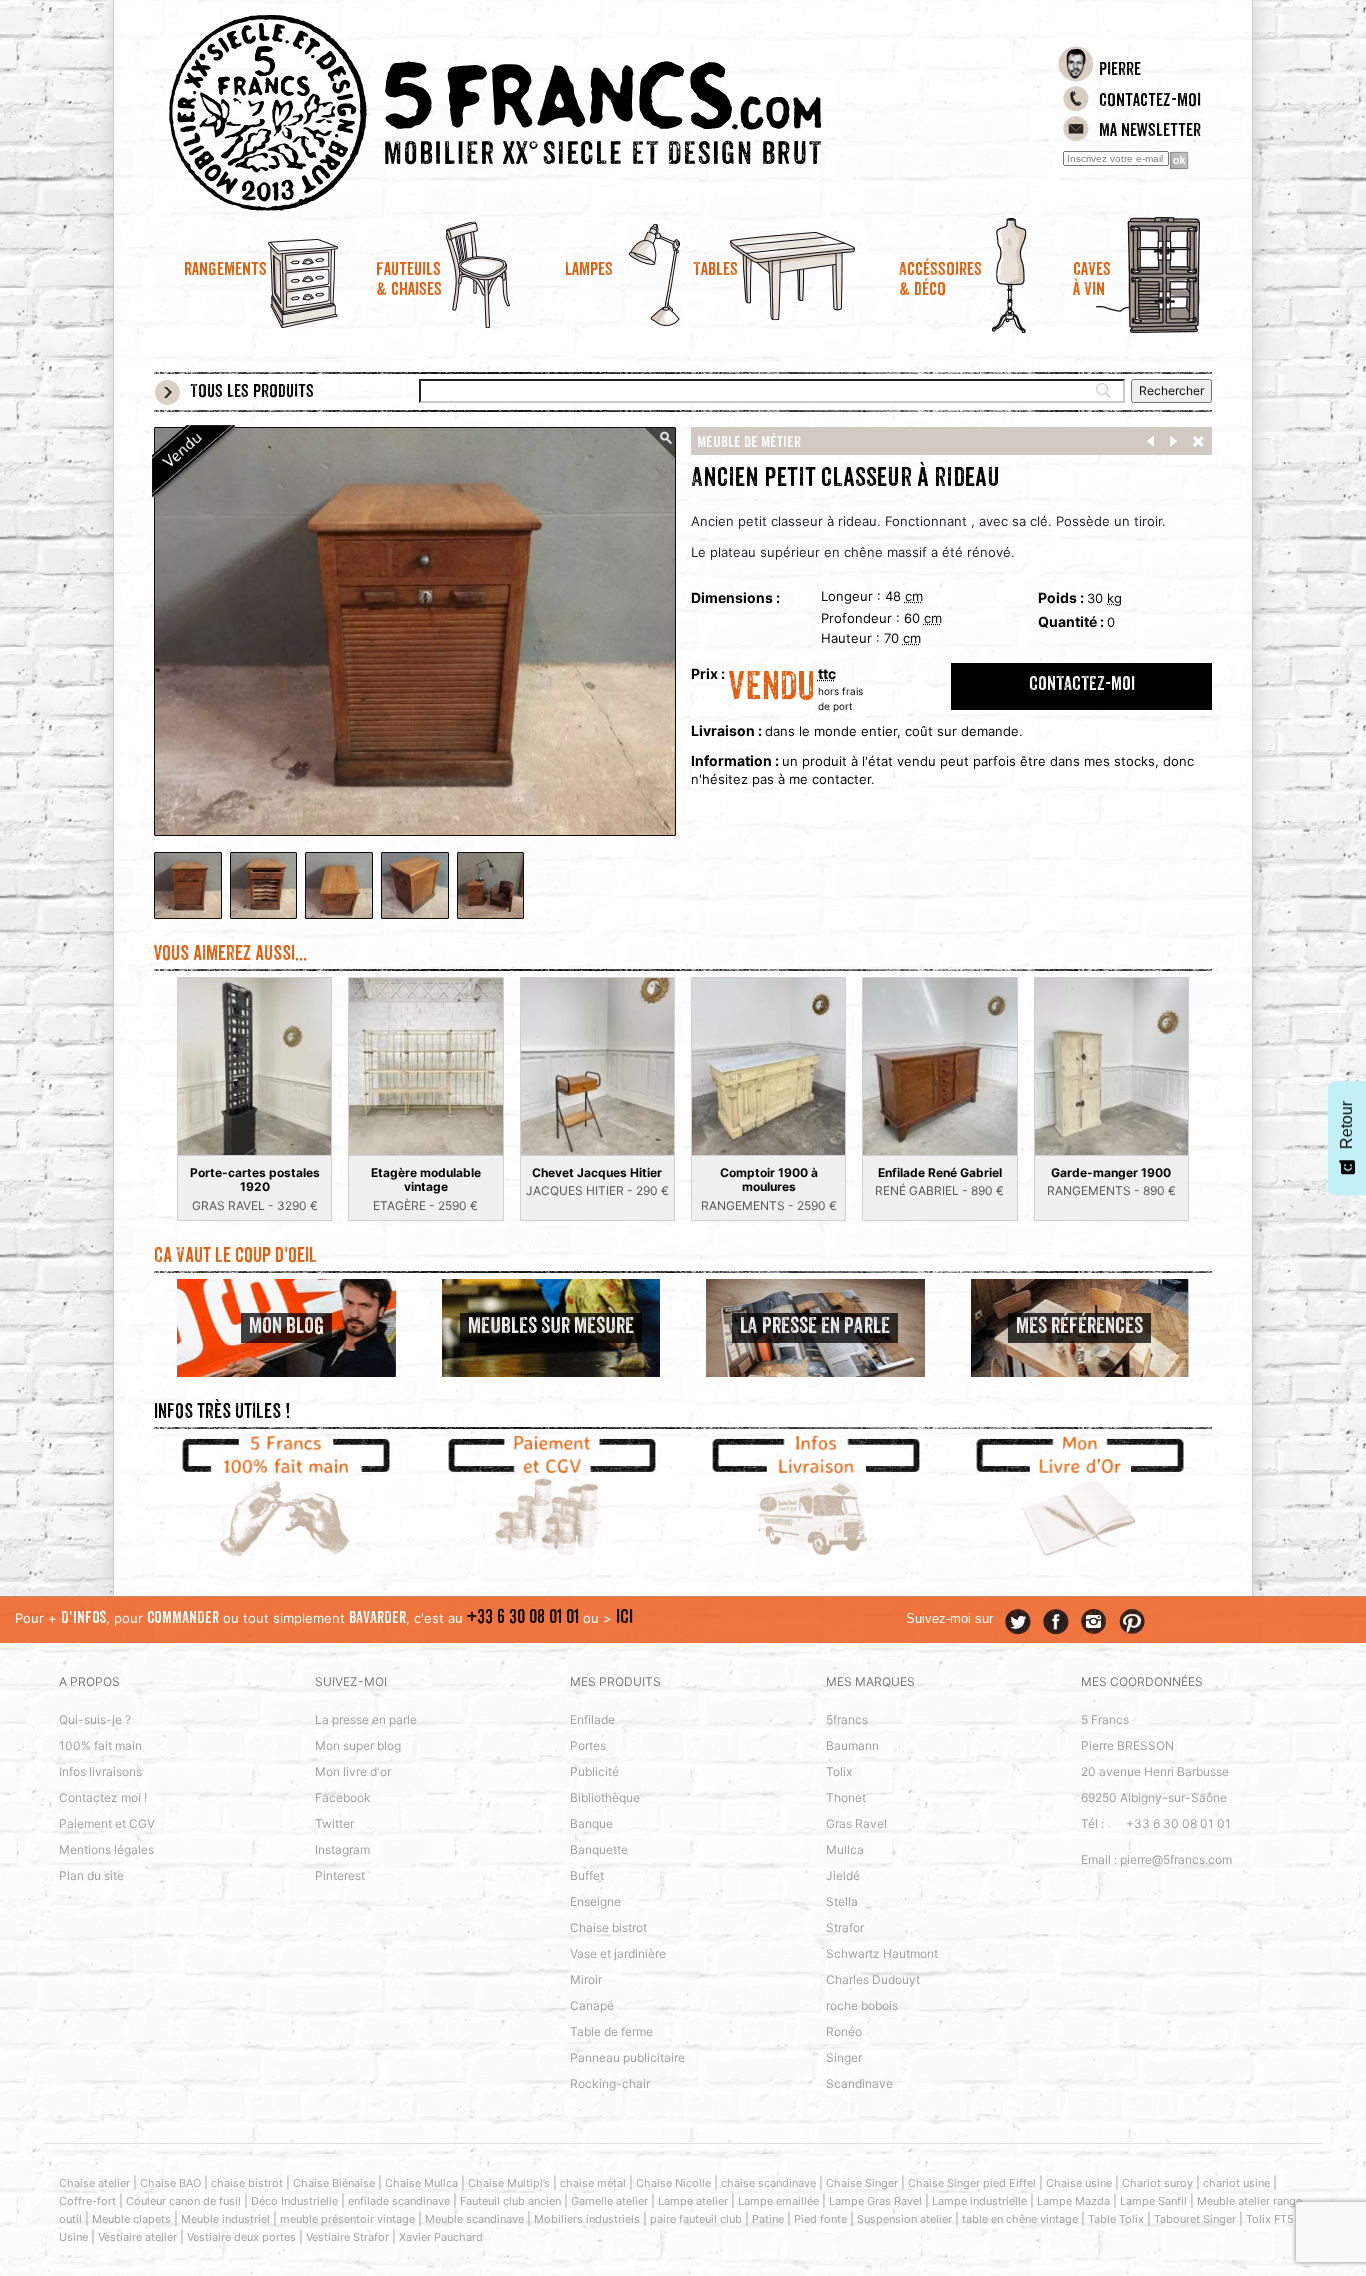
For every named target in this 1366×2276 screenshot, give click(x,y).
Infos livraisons (100, 1771)
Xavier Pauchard (441, 2237)
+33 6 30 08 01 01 (523, 1618)
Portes (588, 1745)
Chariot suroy (1157, 2183)
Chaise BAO (170, 2183)
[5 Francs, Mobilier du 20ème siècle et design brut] (551, 113)
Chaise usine (1079, 2183)
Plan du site (91, 1875)
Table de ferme (611, 2031)
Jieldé (843, 1875)
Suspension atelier (904, 2219)
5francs (847, 1719)
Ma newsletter (1150, 132)
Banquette (599, 1849)
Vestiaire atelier (137, 2237)
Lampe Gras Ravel (875, 2201)
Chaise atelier (94, 2183)
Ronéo (844, 2031)
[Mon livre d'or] (1080, 1499)
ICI (624, 1618)
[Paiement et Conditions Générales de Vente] (551, 1499)
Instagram (342, 1849)
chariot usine (1236, 2183)
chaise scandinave (768, 2183)
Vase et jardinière (618, 1953)
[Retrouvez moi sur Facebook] (1056, 1622)
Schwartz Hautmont (882, 1953)
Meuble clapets (131, 2219)
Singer (844, 2057)
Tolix (839, 1771)
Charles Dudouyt (873, 1979)
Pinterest (340, 1875)
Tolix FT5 (1270, 2219)
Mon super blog (358, 1745)
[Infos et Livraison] (815, 1499)
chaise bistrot (247, 2183)
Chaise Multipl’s (509, 2183)
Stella (842, 1901)
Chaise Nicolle (673, 2183)
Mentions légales (106, 1849)
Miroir (586, 1979)
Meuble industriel (225, 2219)
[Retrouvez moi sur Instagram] (1094, 1622)
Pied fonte (820, 2219)
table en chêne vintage (1020, 2219)
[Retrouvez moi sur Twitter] (1018, 1622)
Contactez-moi (1150, 102)
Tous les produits (252, 393)
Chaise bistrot (608, 1927)
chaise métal (593, 2183)
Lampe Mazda (1073, 2201)
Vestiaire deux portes (241, 2237)
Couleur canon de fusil (183, 2201)
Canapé (592, 2005)
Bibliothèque (605, 1797)
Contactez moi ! (103, 1797)
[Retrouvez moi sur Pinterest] (1132, 1622)
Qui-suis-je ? (95, 1719)
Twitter (334, 1823)
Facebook (343, 1797)
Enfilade (592, 1719)
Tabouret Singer (1195, 2219)
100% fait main (100, 1745)
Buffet (587, 1875)
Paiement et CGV (107, 1823)
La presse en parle (366, 1719)
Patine (768, 2219)
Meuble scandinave (474, 2219)
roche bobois (862, 2005)
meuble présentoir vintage (347, 2219)
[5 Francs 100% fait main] (286, 1499)
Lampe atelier (693, 2201)
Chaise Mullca (421, 2183)
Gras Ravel (856, 1823)
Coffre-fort (87, 2201)
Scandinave (859, 2083)
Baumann (852, 1745)
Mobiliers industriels (587, 2219)
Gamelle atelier (609, 2201)
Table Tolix (1116, 2219)
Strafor (845, 1927)
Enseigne (595, 1901)
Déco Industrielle (294, 2201)
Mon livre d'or (353, 1771)
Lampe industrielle (979, 2201)
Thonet (846, 1797)
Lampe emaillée (778, 2201)
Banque (591, 1823)
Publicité (594, 1771)
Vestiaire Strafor (347, 2237)
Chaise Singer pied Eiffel (972, 2183)
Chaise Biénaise (334, 2183)
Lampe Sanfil (1153, 2201)
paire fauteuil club (696, 2219)
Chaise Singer (862, 2183)
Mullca (845, 1849)
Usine (73, 2237)
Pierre (1120, 71)
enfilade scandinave (399, 2201)
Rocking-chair (610, 2083)
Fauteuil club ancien (510, 2201)
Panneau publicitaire (627, 2057)
